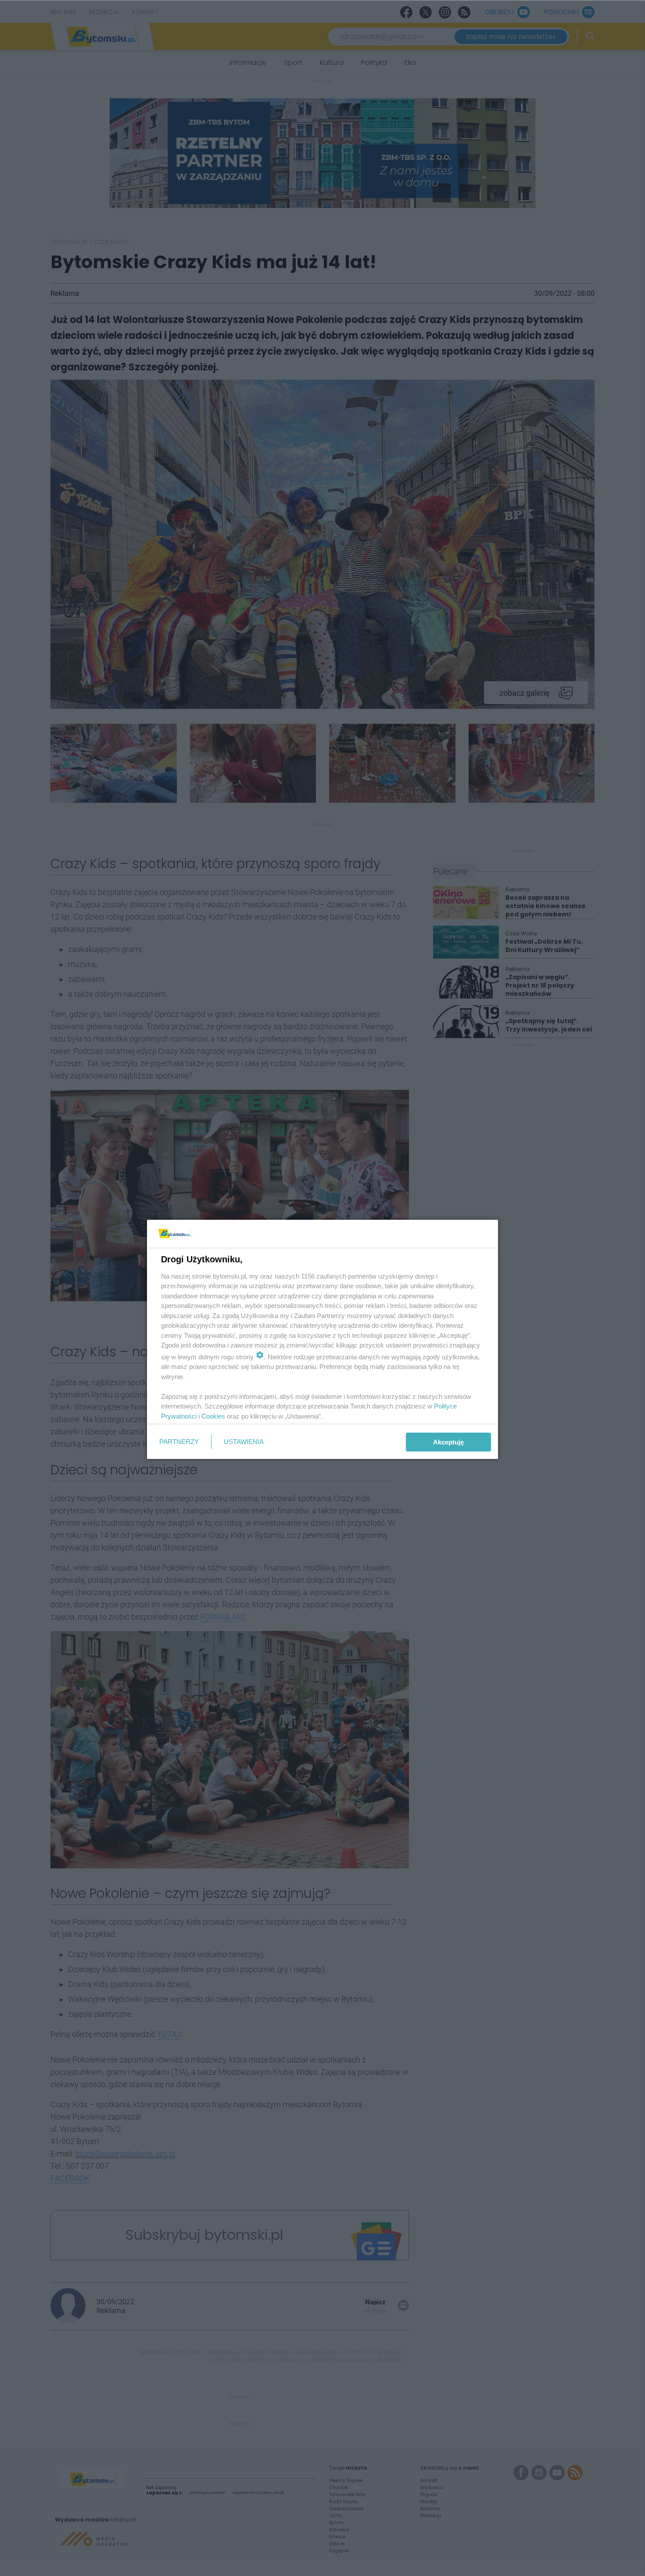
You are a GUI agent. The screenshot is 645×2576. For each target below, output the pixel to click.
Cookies (213, 1416)
